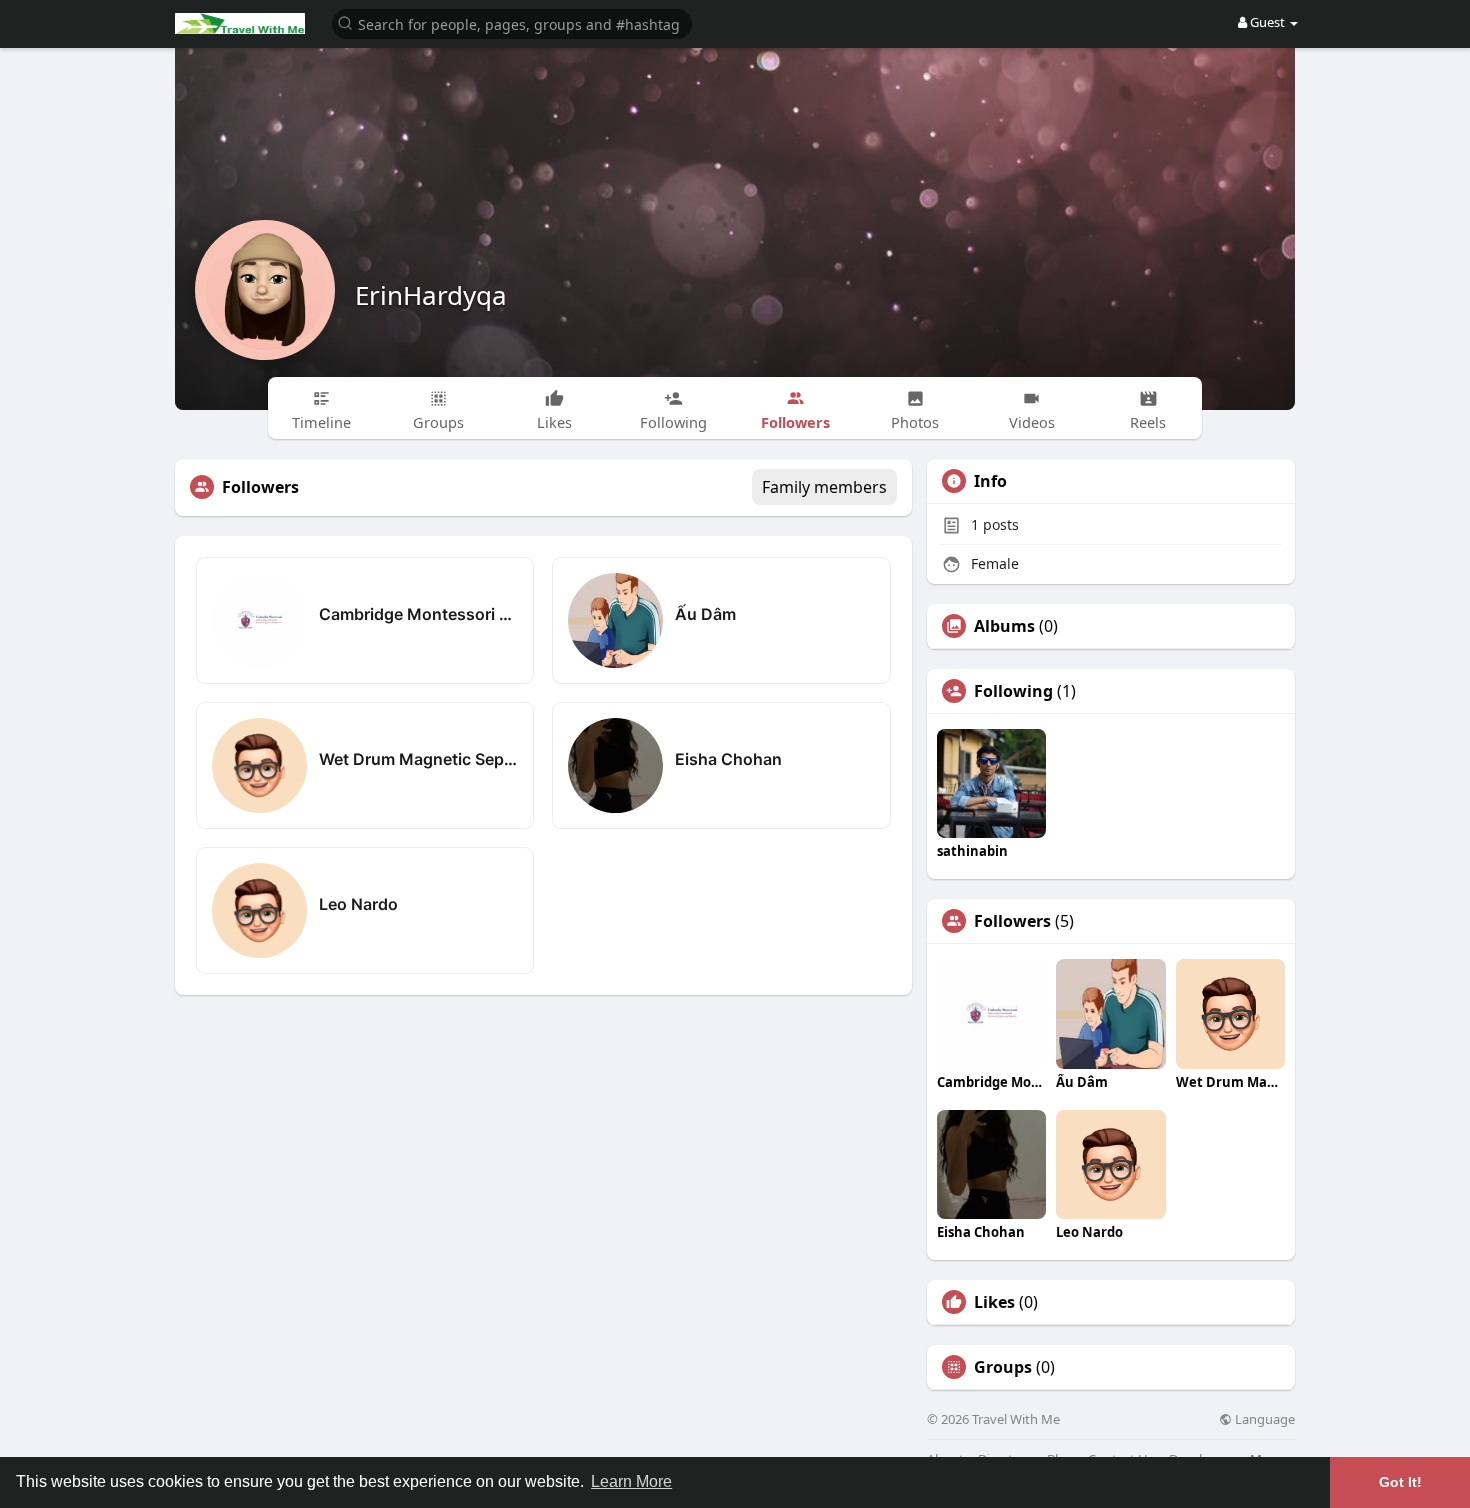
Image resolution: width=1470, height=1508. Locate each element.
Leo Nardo (358, 904)
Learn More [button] (631, 1481)
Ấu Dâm (705, 614)
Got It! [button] (1400, 1482)
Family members (824, 487)
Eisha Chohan (728, 759)
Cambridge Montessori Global (418, 614)
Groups (1003, 1367)
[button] (512, 22)
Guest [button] (1267, 22)
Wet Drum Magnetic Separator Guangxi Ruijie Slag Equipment (418, 759)
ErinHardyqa (431, 295)
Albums (1004, 626)
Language (1263, 1419)
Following (1013, 691)
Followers (1012, 921)
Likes (994, 1302)
